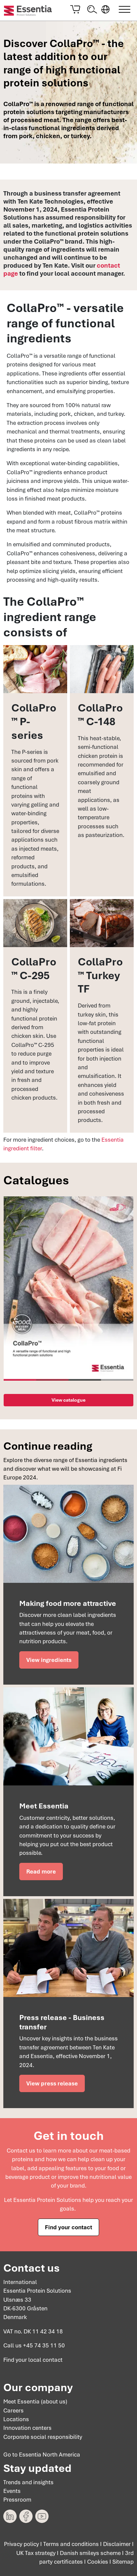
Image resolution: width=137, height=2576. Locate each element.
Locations (16, 2419)
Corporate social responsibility (43, 2437)
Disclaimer (117, 2544)
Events (12, 2491)
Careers (13, 2410)
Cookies (98, 2562)
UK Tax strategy (36, 2553)
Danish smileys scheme (90, 2553)
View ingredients (49, 1660)
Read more (41, 1872)
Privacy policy (21, 2544)
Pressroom (17, 2500)
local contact (45, 2360)
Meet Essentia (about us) (35, 2401)
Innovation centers (27, 2428)
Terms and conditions (71, 2544)
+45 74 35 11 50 (44, 2345)
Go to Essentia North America (42, 2455)
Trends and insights (28, 2482)
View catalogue (68, 1400)
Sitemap (123, 2562)
